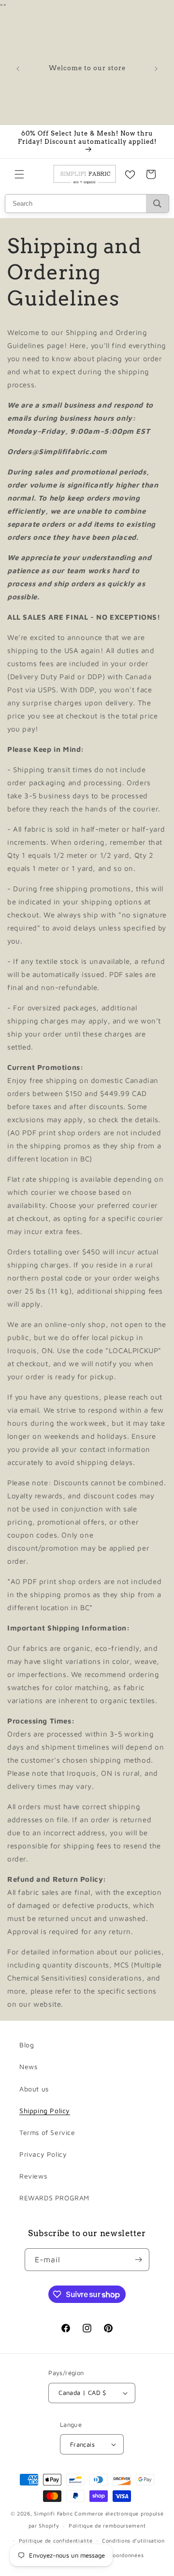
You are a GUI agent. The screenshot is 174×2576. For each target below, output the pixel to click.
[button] (19, 174)
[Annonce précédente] (18, 69)
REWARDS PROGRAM (54, 2198)
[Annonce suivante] (156, 69)
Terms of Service (47, 2132)
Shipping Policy (45, 2111)
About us (34, 2089)
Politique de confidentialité (56, 2540)
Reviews (33, 2176)
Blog (27, 2045)
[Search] (157, 204)
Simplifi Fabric (53, 2513)
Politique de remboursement (107, 2525)
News (28, 2066)
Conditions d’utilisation (133, 2540)
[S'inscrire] (138, 2260)
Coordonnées (127, 2555)
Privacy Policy (43, 2154)
